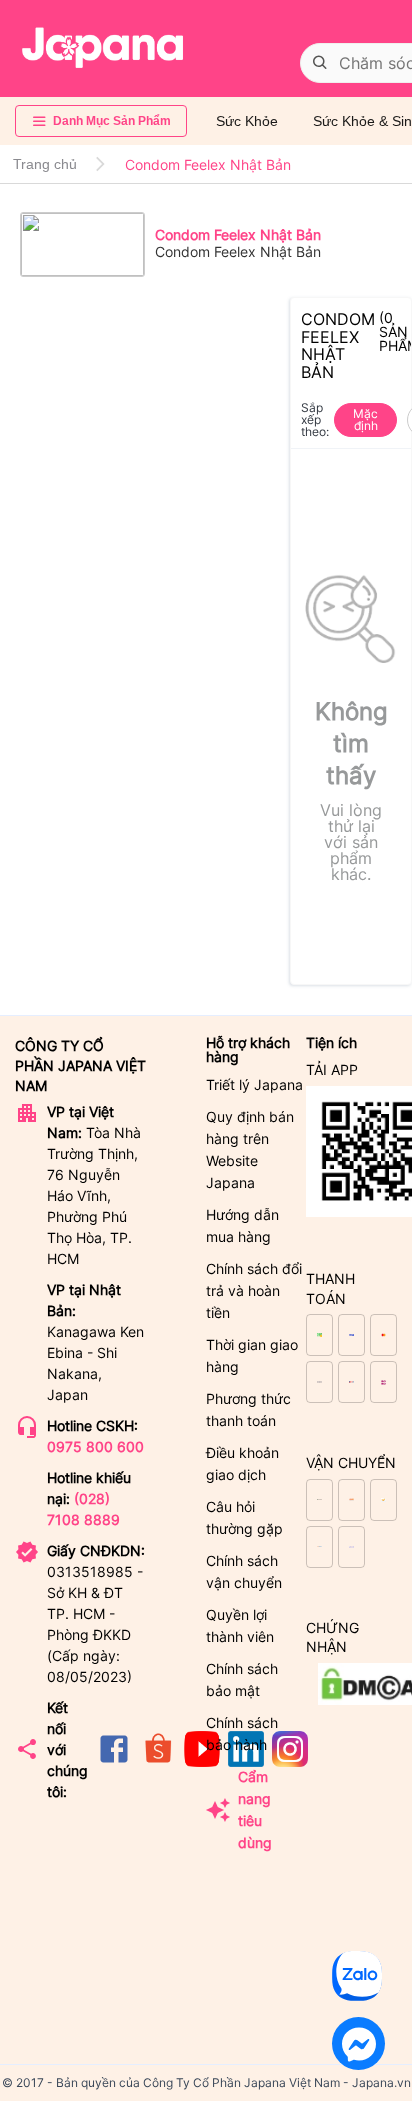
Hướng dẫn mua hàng (242, 1225)
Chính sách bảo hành (242, 1733)
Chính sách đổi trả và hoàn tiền (254, 1290)
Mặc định (365, 419)
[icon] (114, 1761)
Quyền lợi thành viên (240, 1625)
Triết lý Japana (254, 1084)
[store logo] (103, 48)
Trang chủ (45, 164)
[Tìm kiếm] (320, 63)
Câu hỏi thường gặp (244, 1517)
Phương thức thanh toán (248, 1409)
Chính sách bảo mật (242, 1679)
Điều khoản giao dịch (242, 1463)
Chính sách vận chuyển (244, 1571)
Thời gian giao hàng (252, 1355)
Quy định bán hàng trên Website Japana (250, 1149)
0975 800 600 (95, 1446)
